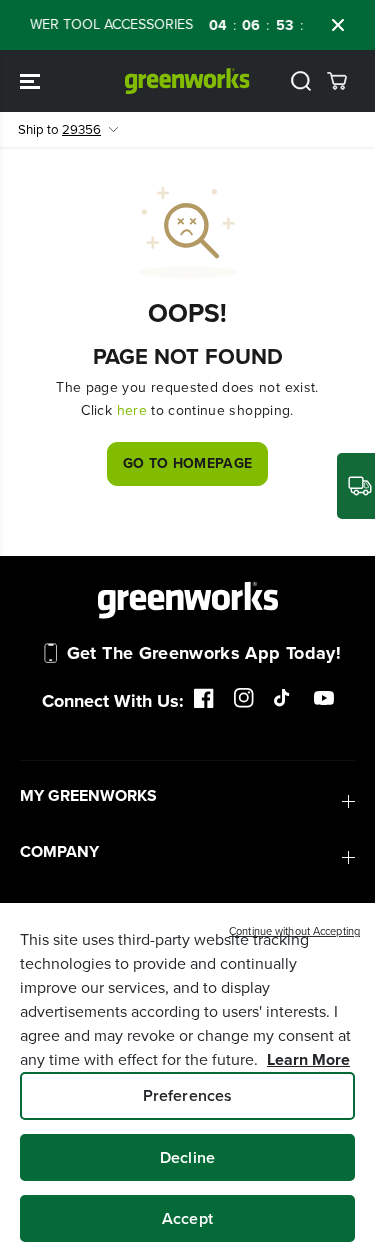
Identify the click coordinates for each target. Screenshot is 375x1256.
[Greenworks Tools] (187, 81)
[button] (32, 81)
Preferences (188, 1095)
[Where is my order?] (356, 486)
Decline (187, 1157)
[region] (187, 1079)
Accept (187, 1218)
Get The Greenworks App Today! (204, 653)
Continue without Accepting (294, 931)
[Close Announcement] (338, 25)
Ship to (59, 129)
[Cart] (337, 81)
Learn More (308, 1059)
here (132, 410)
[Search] (301, 81)
